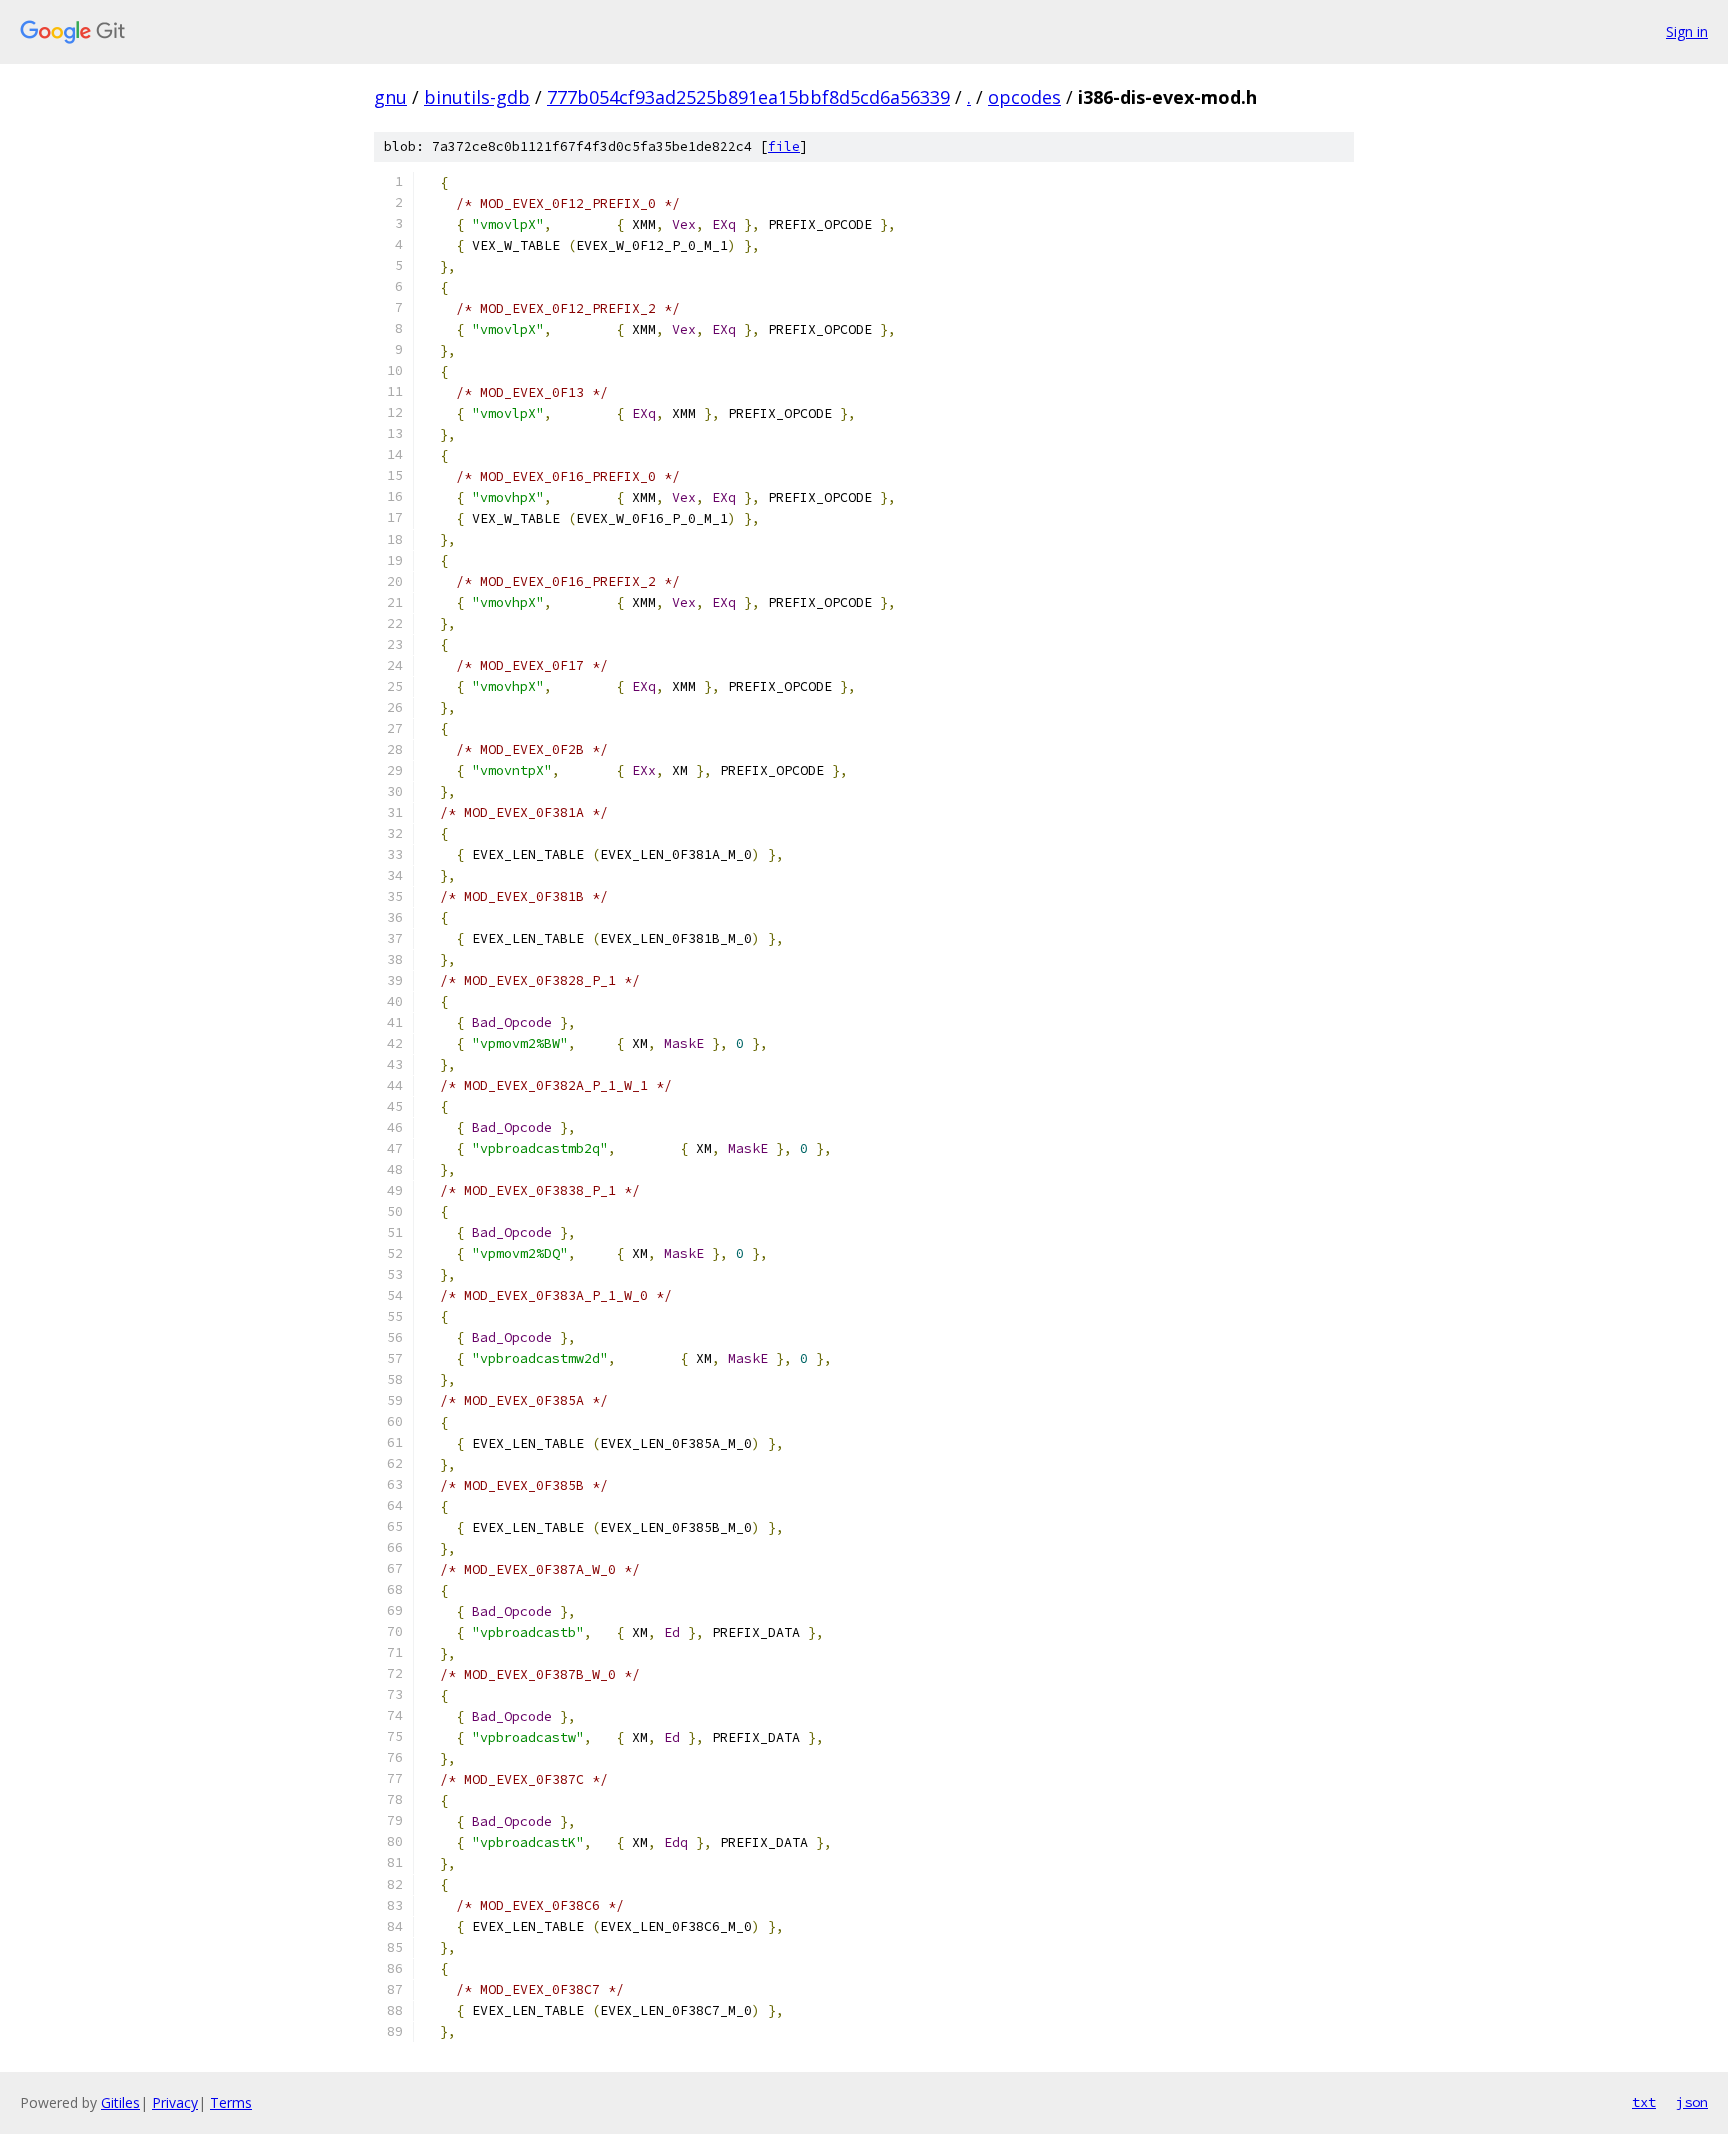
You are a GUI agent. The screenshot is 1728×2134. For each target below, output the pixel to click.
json (1692, 2102)
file (784, 146)
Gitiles (120, 2102)
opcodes (1024, 97)
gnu (390, 97)
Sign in (1687, 31)
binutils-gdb (477, 97)
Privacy (175, 2102)
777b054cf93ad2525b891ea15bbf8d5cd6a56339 (748, 97)
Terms (231, 2102)
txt (1644, 2102)
